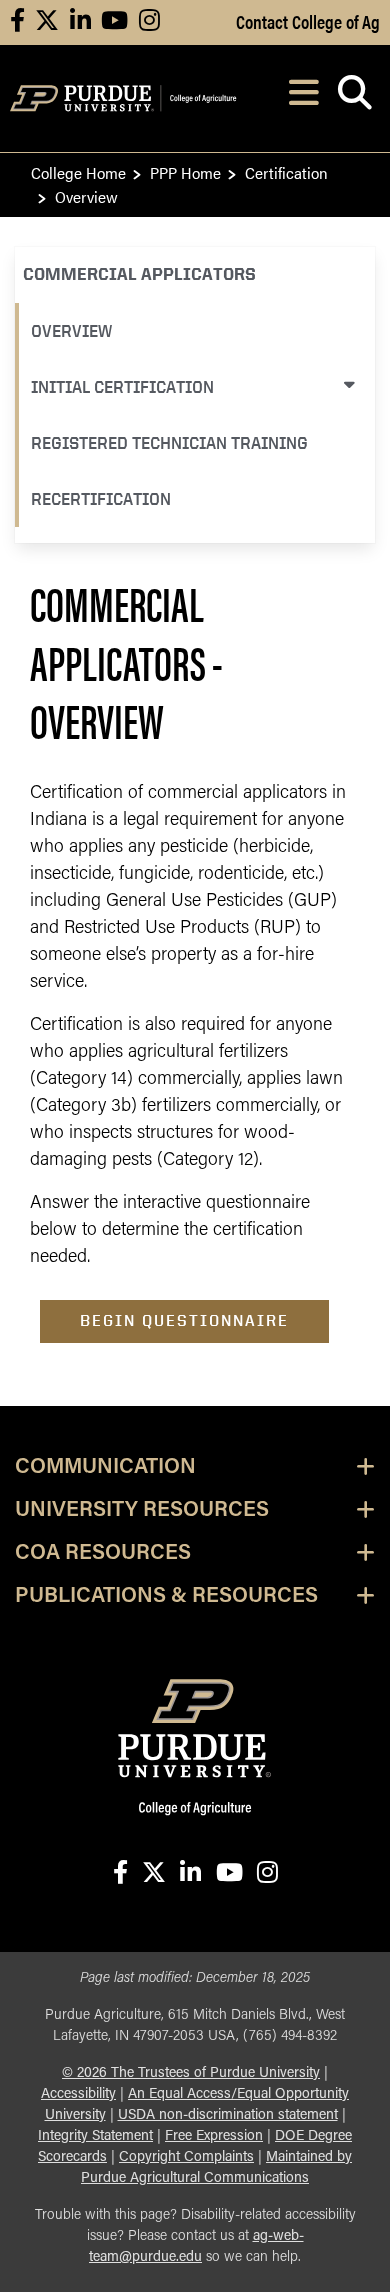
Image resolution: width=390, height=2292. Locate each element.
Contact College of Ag (308, 21)
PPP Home (185, 172)
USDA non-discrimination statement (228, 2115)
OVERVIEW (71, 330)
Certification (286, 172)
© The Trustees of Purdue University (191, 2073)
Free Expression (214, 2136)
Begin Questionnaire (184, 1320)
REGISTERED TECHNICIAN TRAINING (169, 442)
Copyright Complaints (186, 2157)
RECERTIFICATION (101, 498)
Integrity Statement (95, 2136)
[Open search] (354, 98)
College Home (78, 172)
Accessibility (78, 2094)
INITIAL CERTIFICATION (122, 386)
